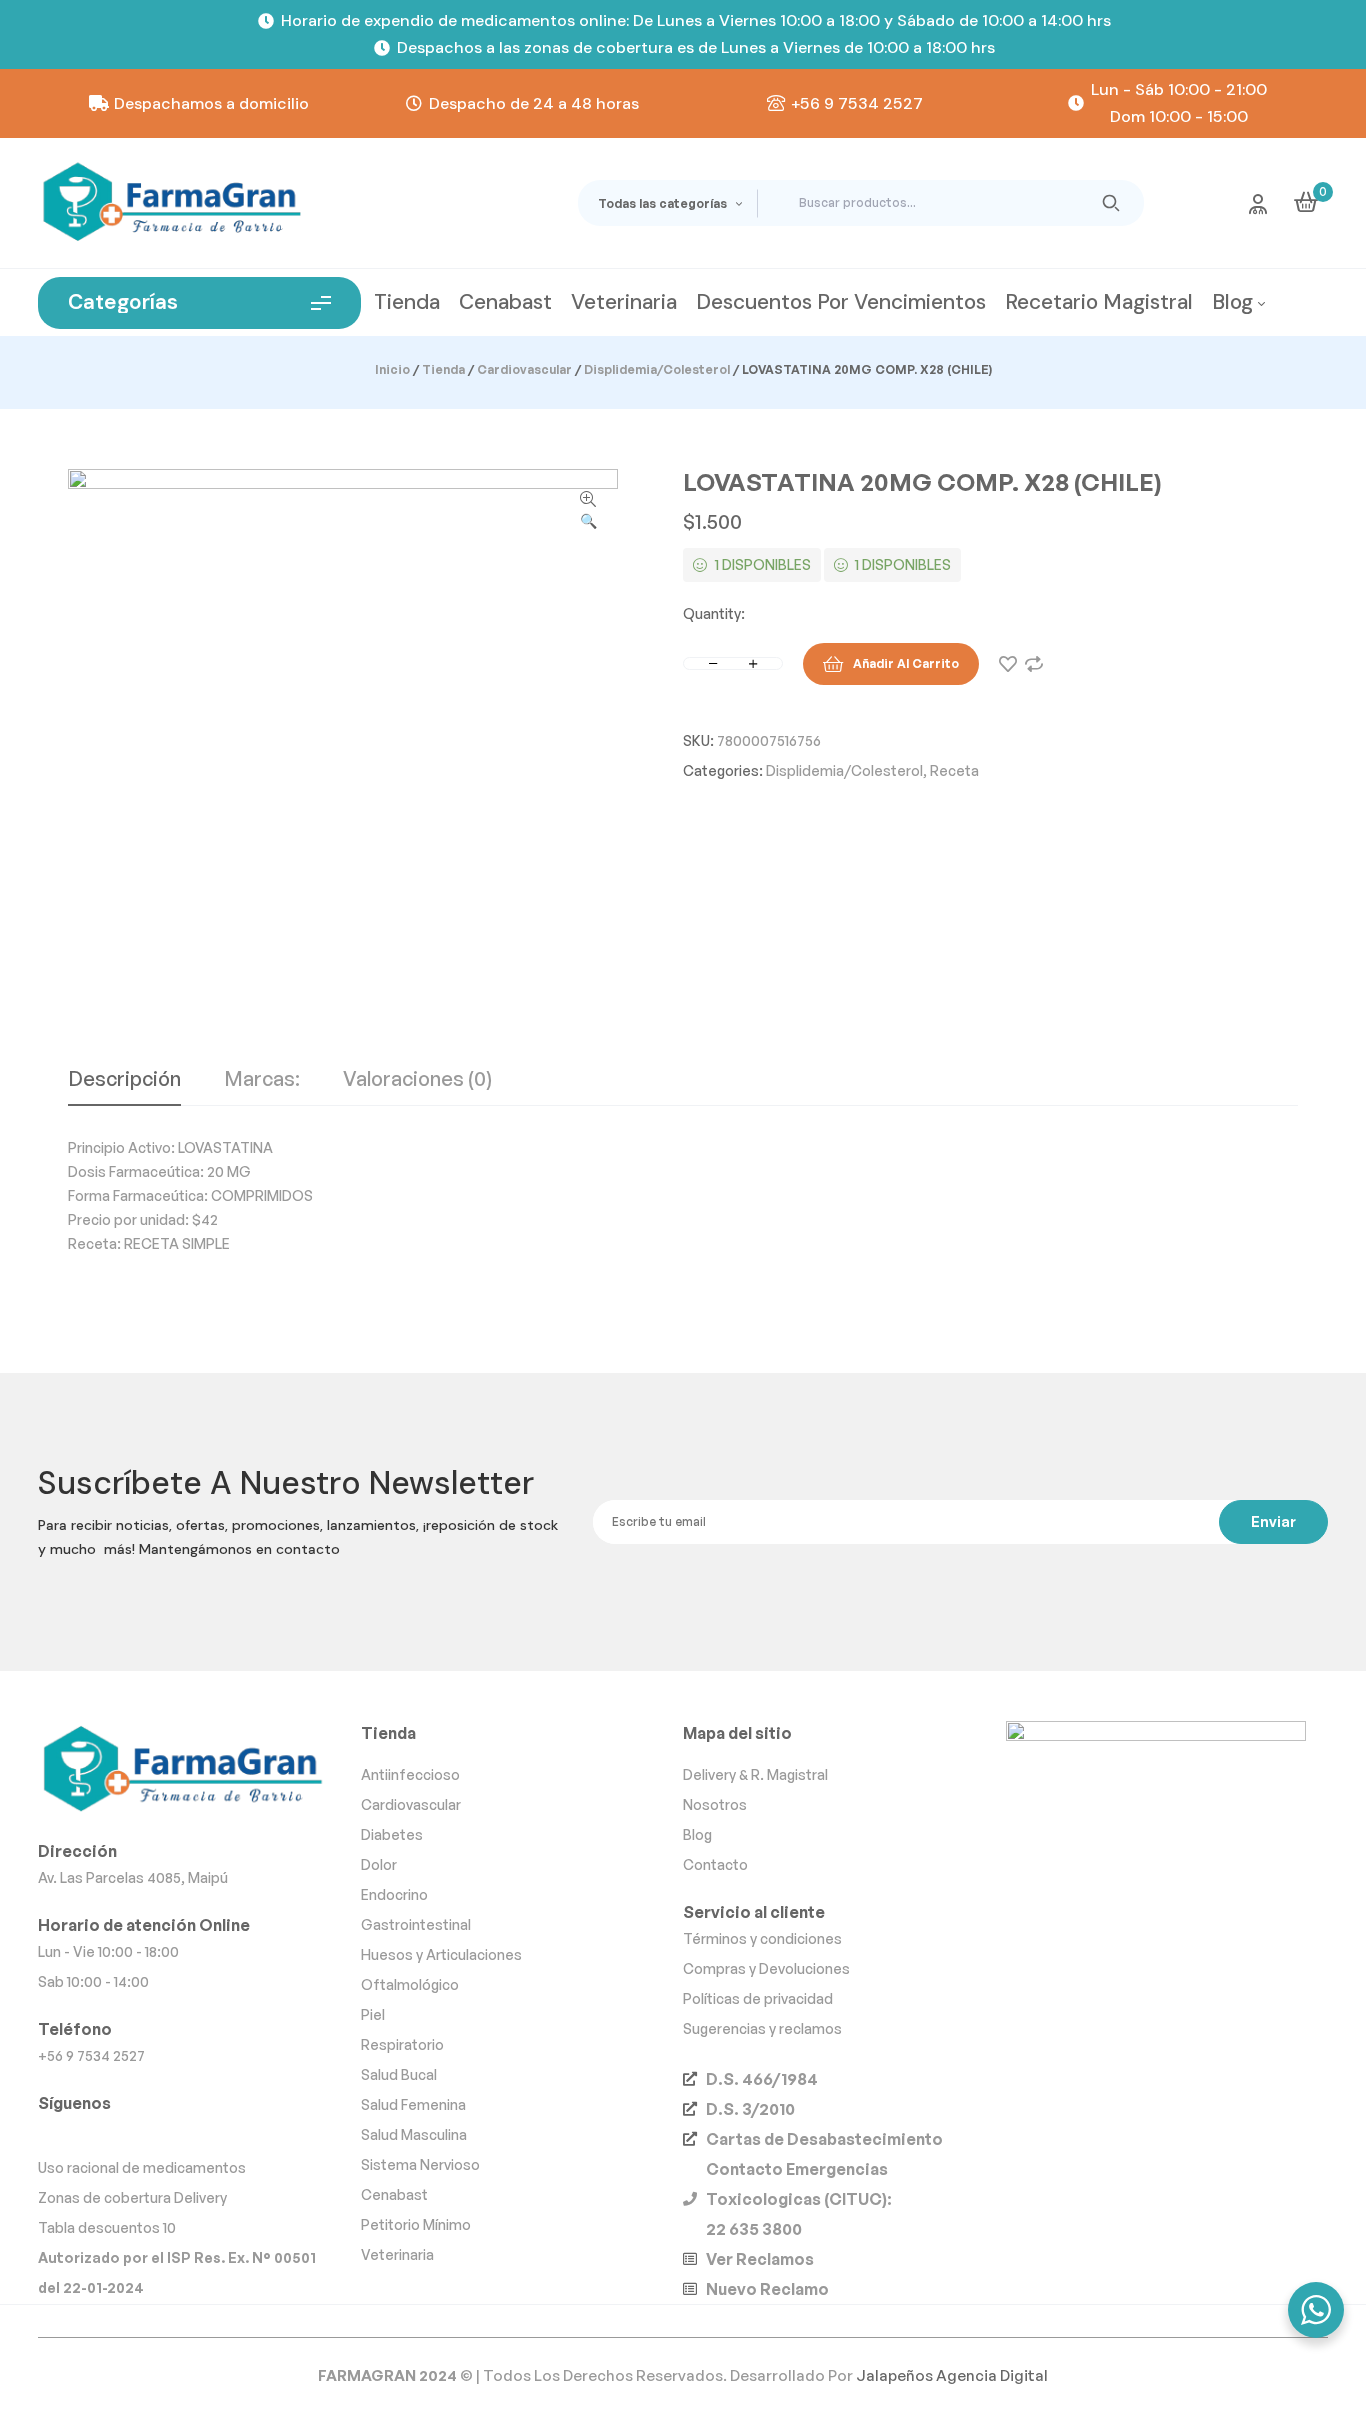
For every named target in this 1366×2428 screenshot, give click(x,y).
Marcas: (262, 1080)
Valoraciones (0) (417, 1080)
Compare (1034, 664)
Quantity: (714, 613)
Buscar (1111, 203)
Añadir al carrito (906, 663)
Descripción (124, 1080)
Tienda (443, 369)
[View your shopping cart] (1306, 202)
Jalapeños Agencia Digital (952, 2375)
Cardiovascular (524, 369)
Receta (954, 770)
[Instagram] (57, 2134)
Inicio (392, 369)
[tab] (124, 1087)
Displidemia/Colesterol (657, 369)
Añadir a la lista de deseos (1008, 664)
